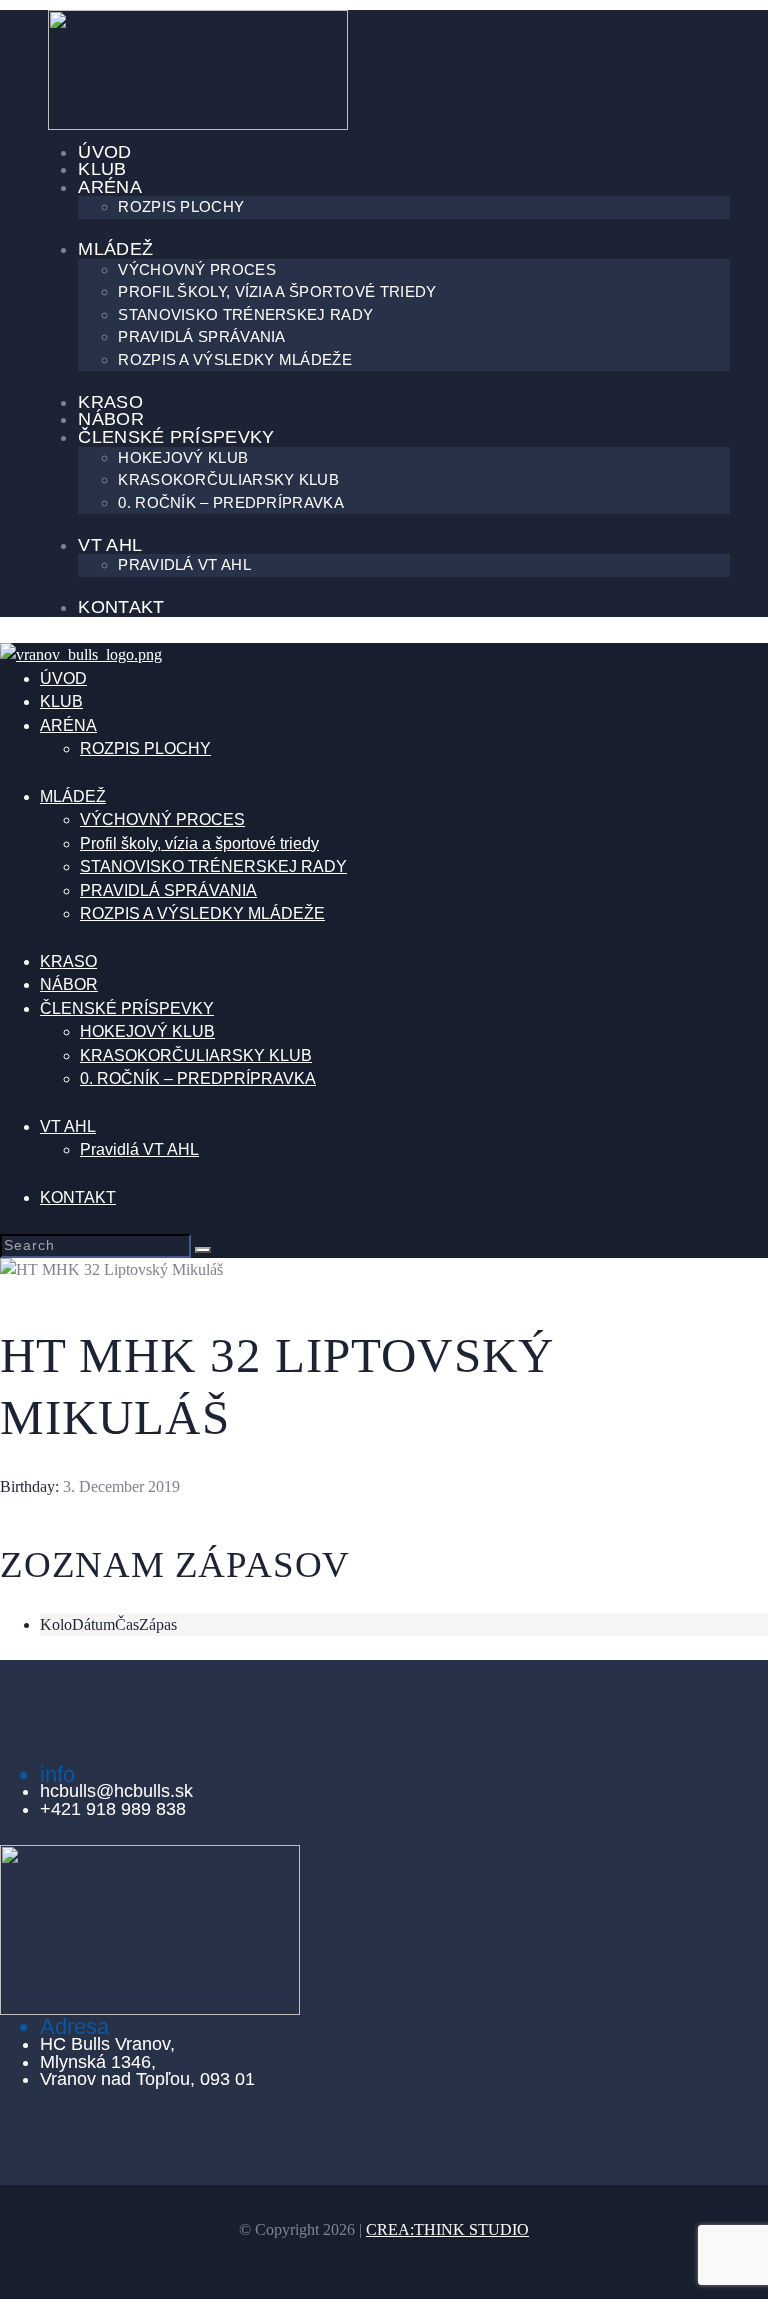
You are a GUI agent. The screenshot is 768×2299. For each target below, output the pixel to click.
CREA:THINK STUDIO (447, 2229)
